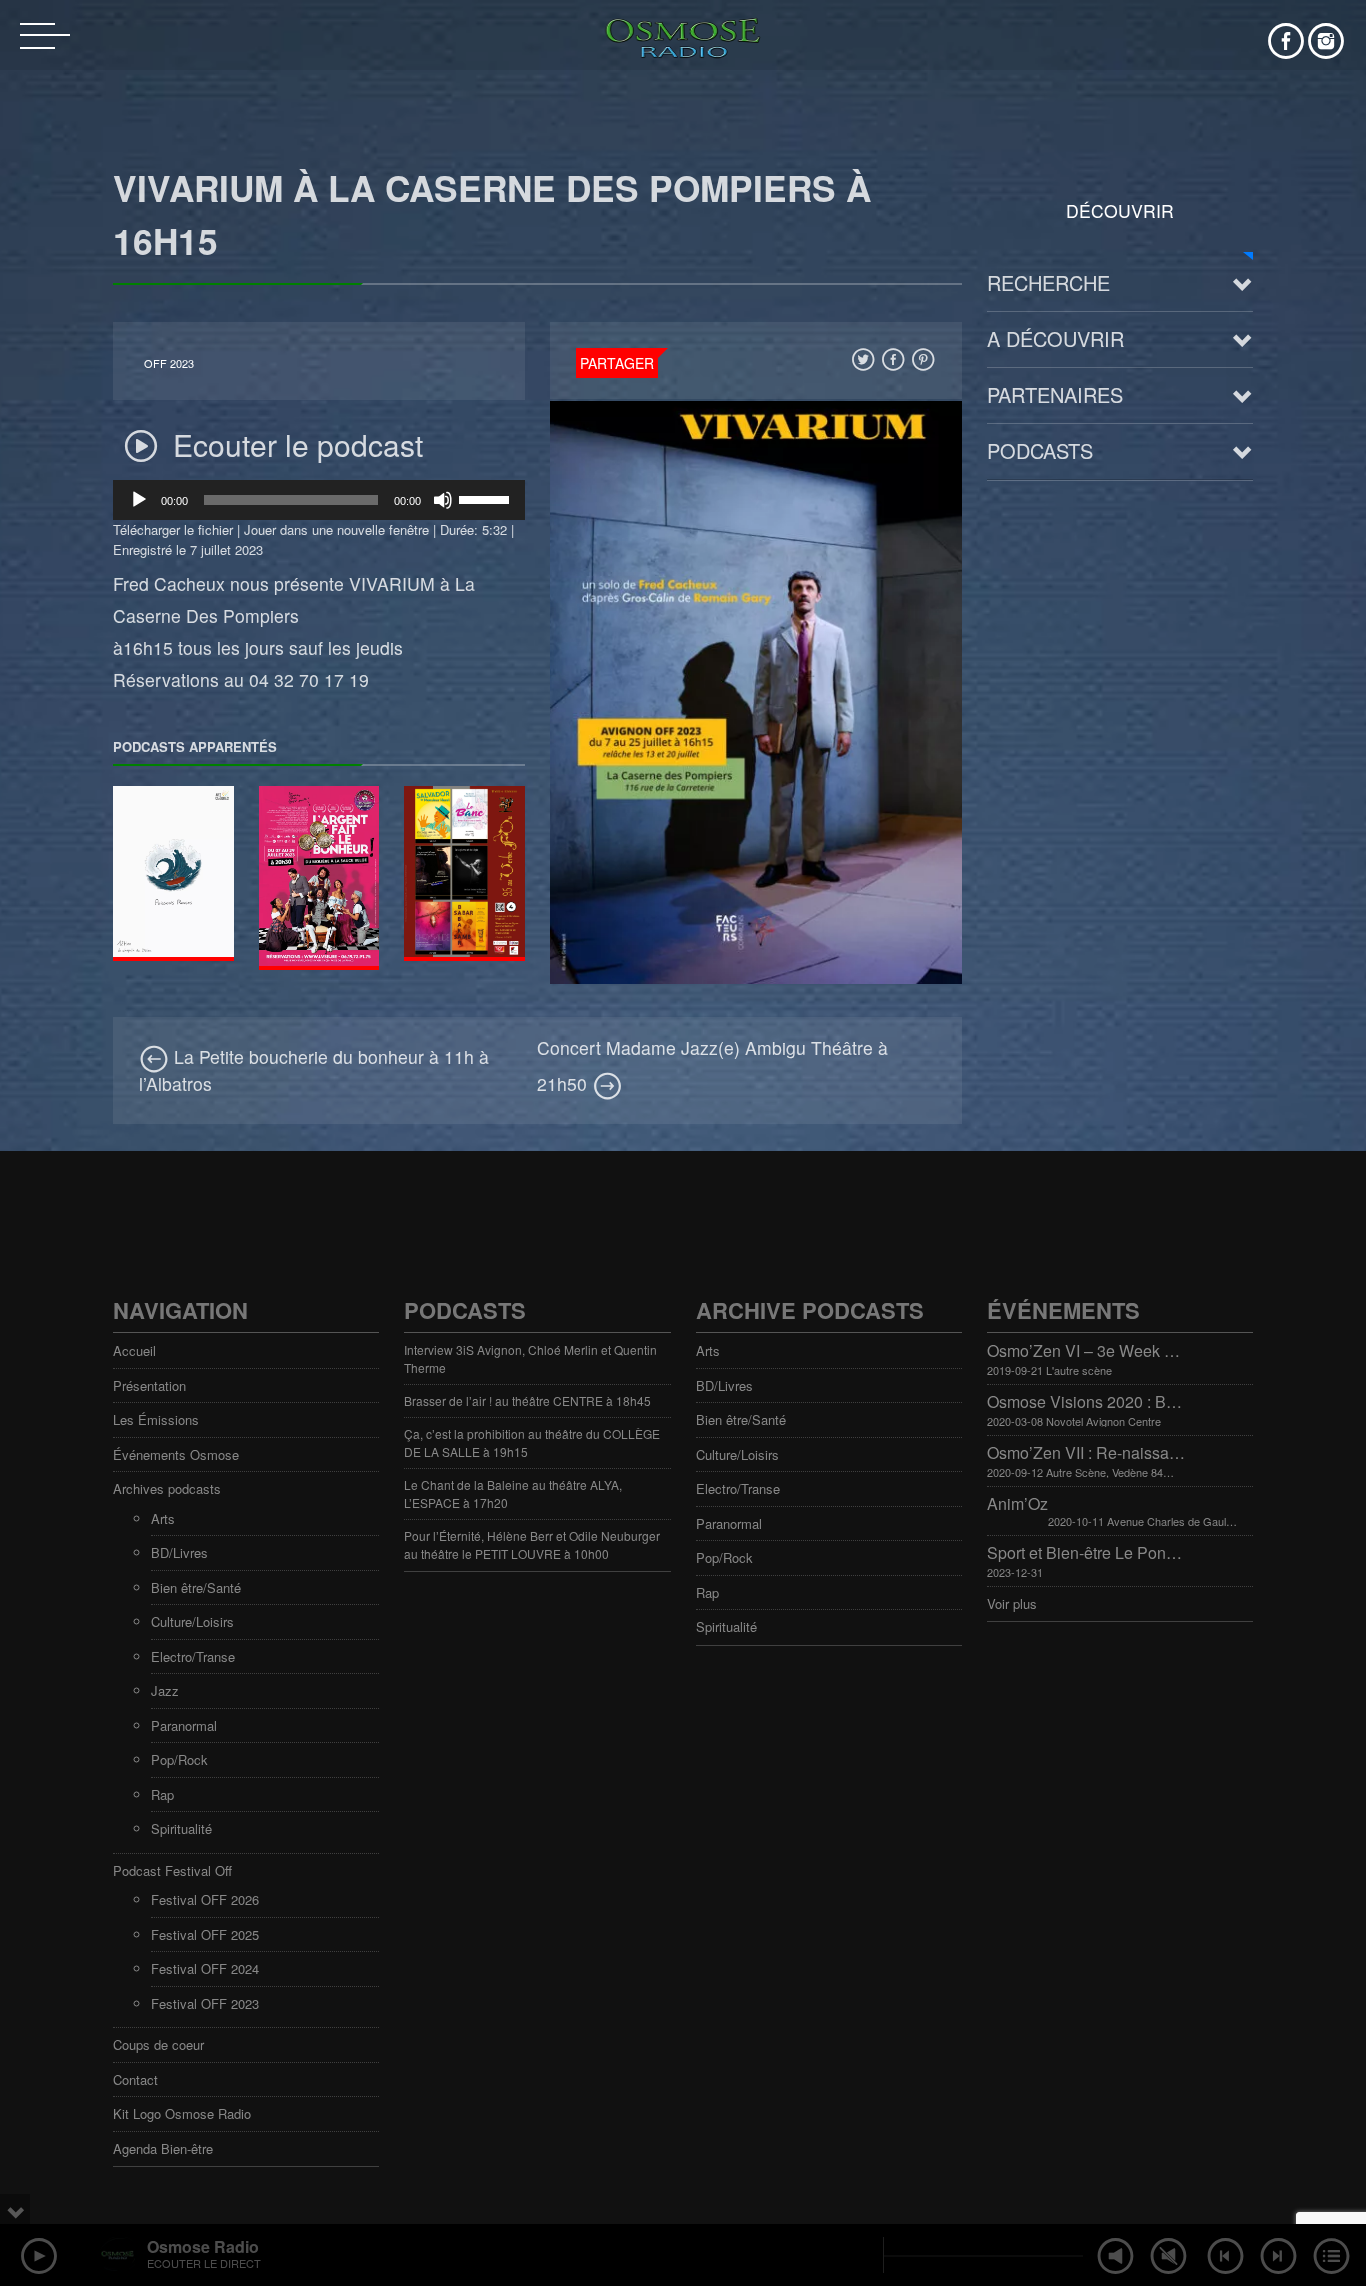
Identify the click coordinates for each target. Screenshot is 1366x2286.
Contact (135, 2079)
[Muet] (443, 500)
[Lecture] (139, 500)
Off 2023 (169, 363)
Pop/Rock (179, 1759)
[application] (319, 500)
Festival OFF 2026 (205, 1899)
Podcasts (1040, 450)
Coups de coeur (158, 2044)
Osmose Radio (203, 2246)
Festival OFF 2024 (205, 1968)
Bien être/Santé (196, 1587)
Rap (162, 1794)
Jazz (165, 1690)
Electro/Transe (193, 1656)
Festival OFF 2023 (205, 2003)
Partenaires (1055, 394)
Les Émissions (156, 1419)
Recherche (1048, 282)
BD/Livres (179, 1552)
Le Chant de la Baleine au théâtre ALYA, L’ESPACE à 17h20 (513, 1493)
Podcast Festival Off (172, 1870)
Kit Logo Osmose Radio (182, 2113)
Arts (163, 1518)
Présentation (149, 1385)
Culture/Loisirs (192, 1621)
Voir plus (1012, 1603)
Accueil (134, 1350)
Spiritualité (181, 1828)
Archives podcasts (167, 1488)
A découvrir (1055, 338)
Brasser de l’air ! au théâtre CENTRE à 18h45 (527, 1400)
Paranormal (184, 1725)
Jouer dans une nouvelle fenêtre (336, 529)
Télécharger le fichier (173, 529)
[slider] (487, 498)
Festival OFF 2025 (205, 1934)
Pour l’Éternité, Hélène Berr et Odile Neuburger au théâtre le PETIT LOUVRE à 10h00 (532, 1544)
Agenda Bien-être (163, 2148)
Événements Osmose (176, 1454)
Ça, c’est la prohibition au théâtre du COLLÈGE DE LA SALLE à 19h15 (532, 1442)
